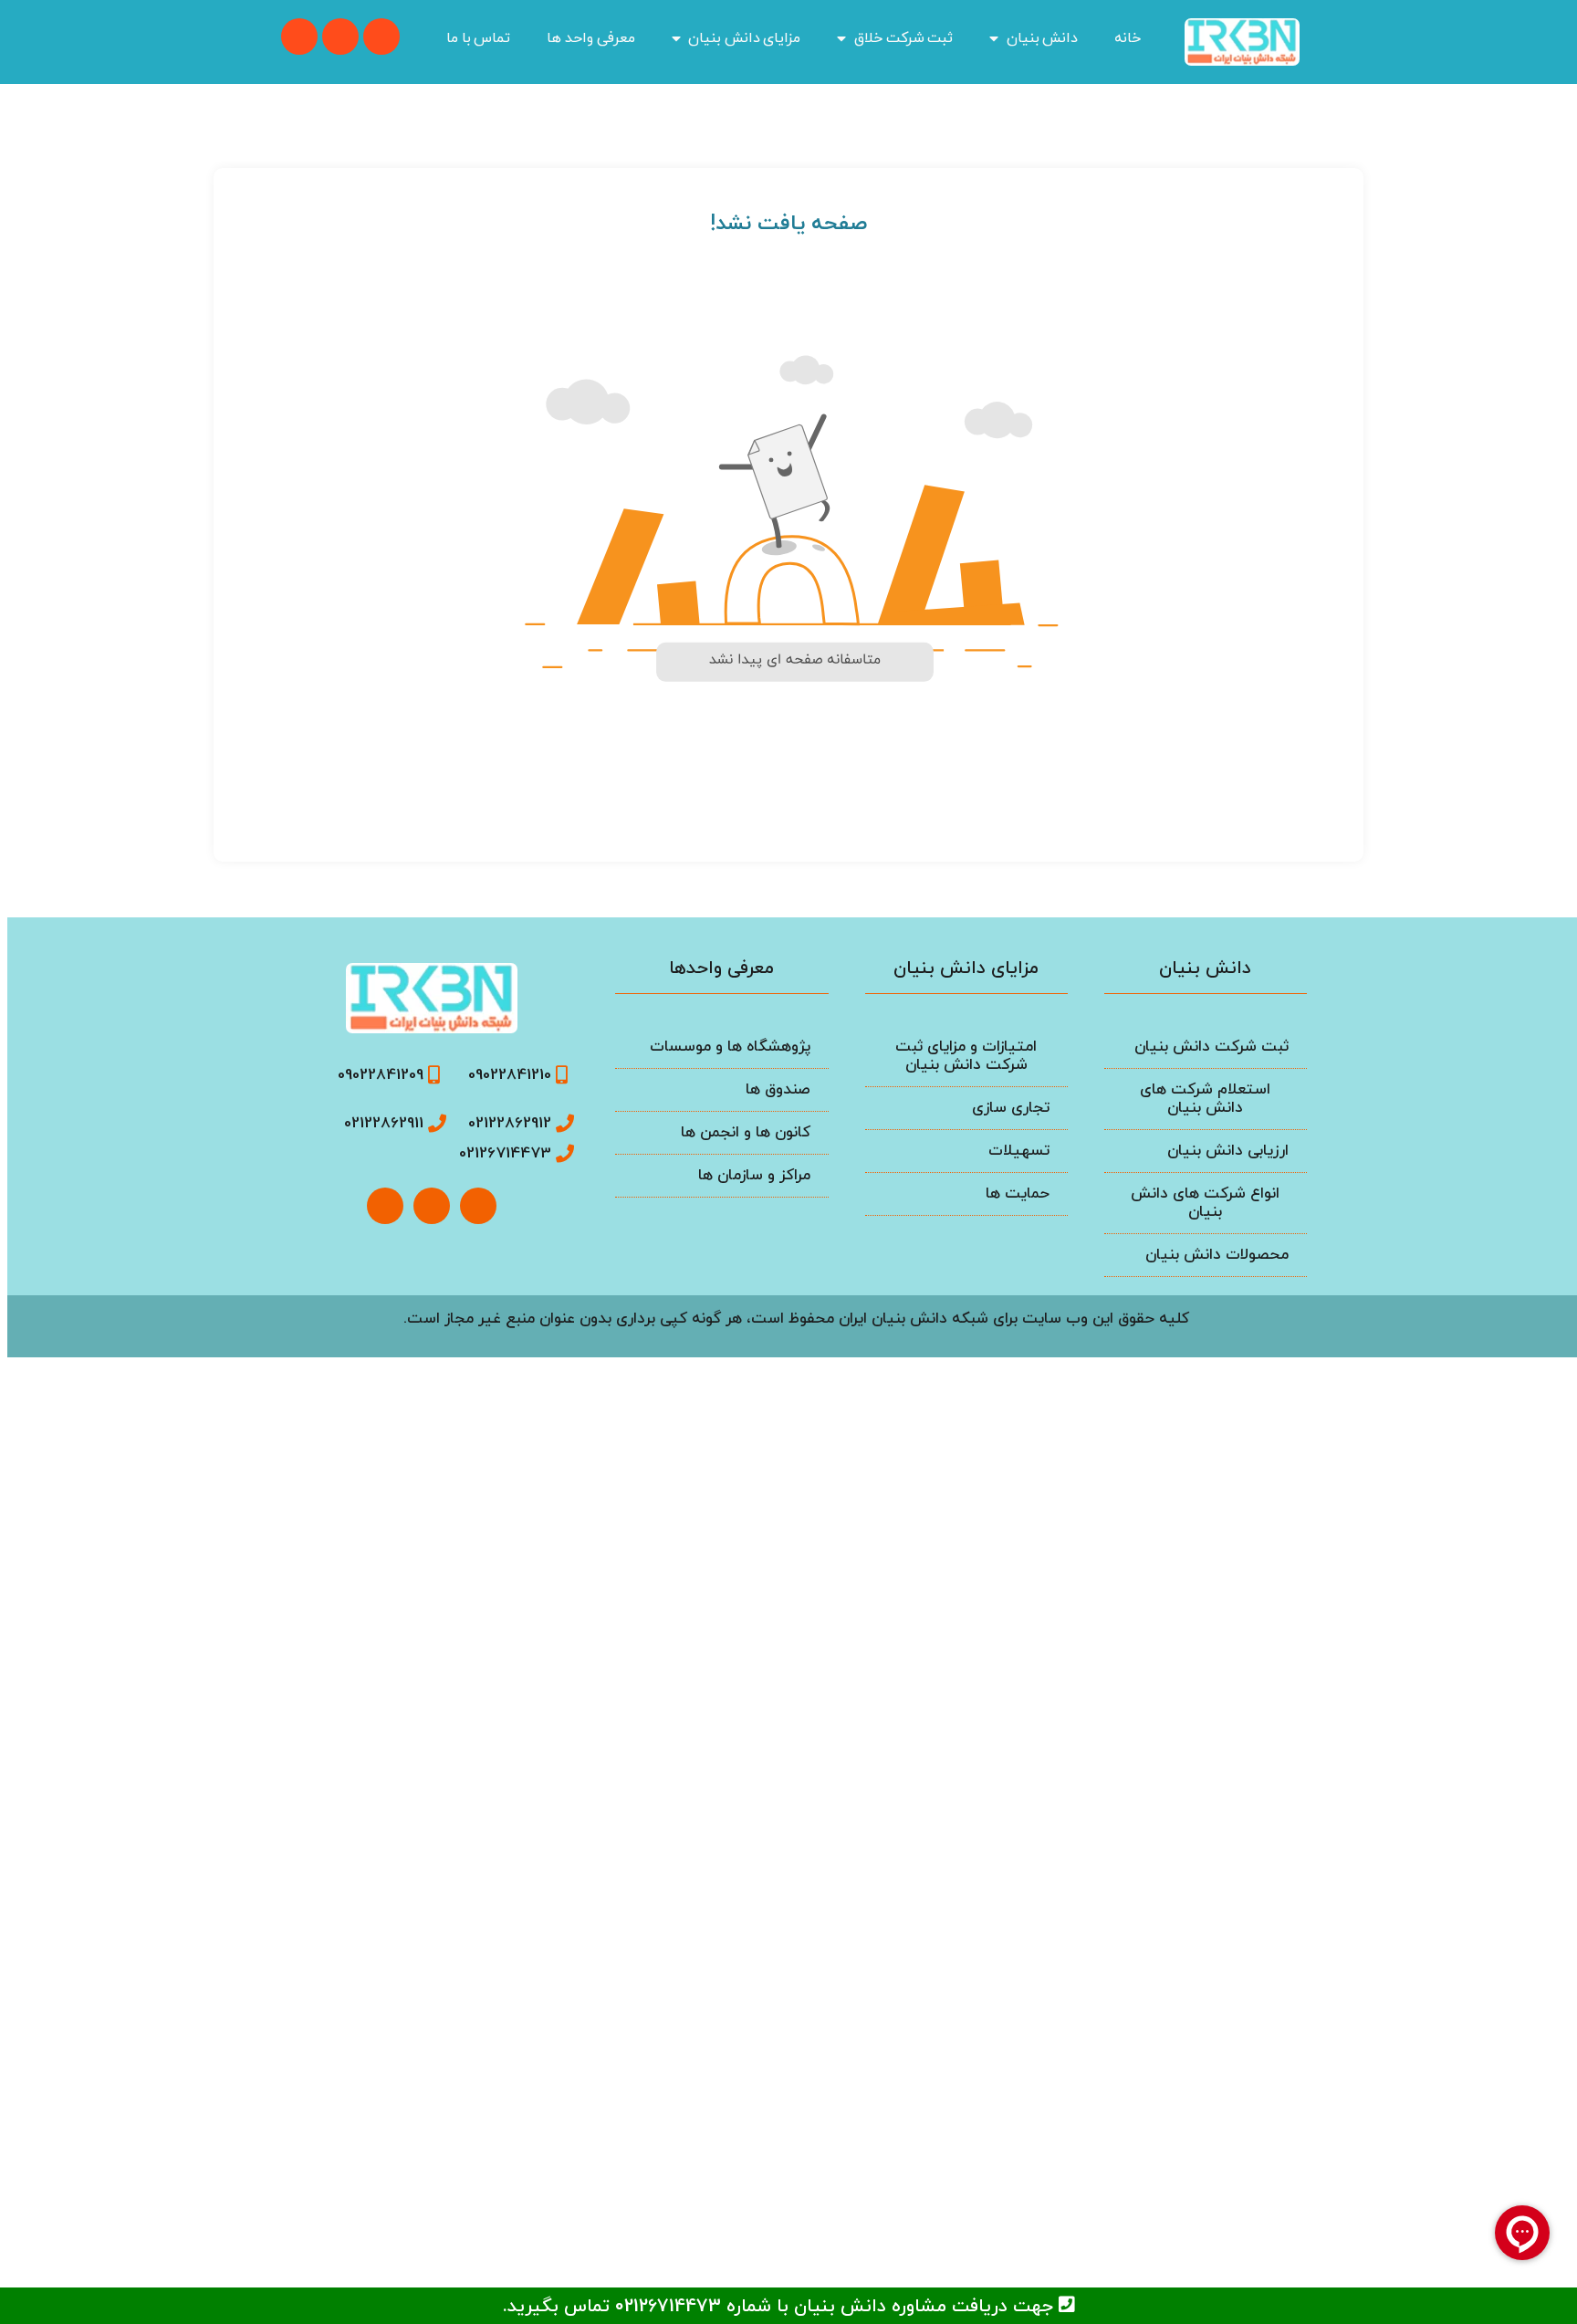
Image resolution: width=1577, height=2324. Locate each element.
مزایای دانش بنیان (744, 38)
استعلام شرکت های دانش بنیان (1205, 1099)
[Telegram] (299, 37)
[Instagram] (385, 1206)
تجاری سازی (1011, 1108)
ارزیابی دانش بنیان (1228, 1151)
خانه (1128, 38)
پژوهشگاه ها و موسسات (730, 1047)
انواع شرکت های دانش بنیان (1205, 1203)
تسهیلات (1019, 1151)
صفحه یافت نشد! (788, 224)
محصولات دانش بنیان (1217, 1255)
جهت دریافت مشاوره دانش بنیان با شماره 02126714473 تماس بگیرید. (781, 2307)
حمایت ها (1018, 1194)
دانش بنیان (1043, 38)
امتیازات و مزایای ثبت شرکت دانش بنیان (966, 1056)
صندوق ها (778, 1090)
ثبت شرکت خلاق (903, 38)
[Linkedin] (340, 37)
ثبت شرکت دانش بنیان (1211, 1047)
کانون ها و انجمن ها (746, 1133)
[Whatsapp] (381, 37)
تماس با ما (478, 38)
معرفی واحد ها (590, 38)
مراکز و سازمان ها (754, 1176)
